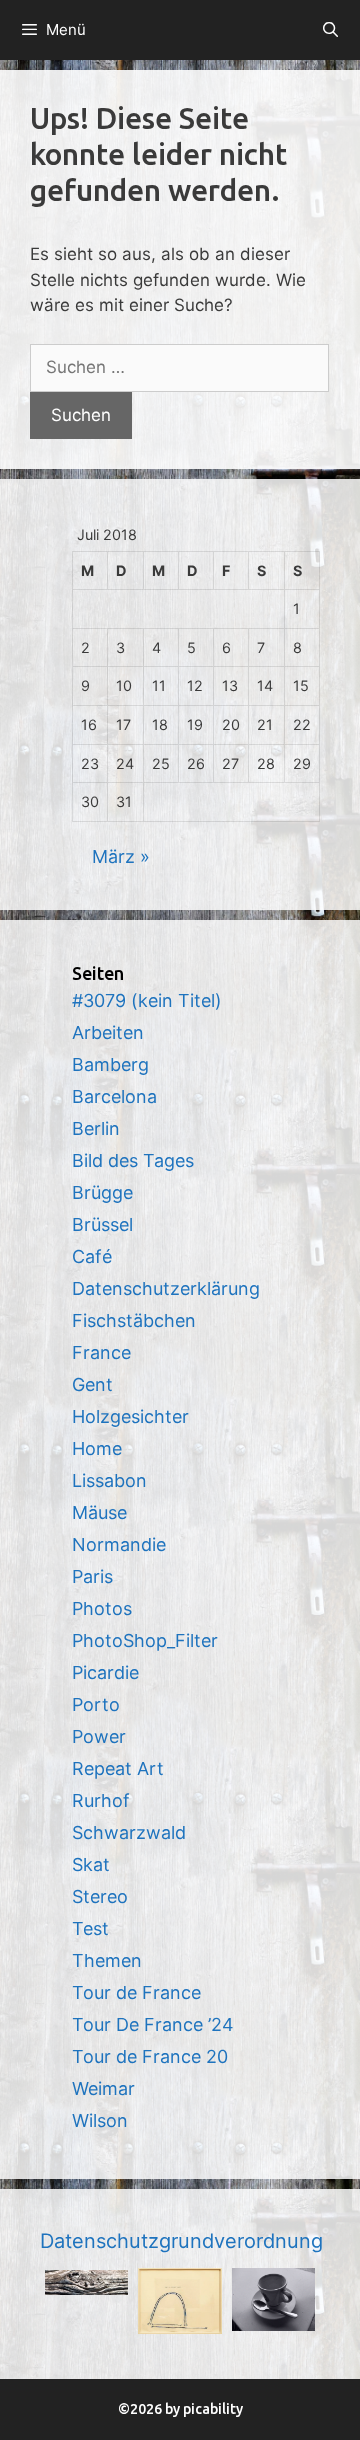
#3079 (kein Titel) (147, 1000)
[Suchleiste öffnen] (330, 30)
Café (92, 1256)
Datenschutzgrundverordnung (181, 2241)
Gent (92, 1384)
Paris (92, 1576)
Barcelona (114, 1096)
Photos (102, 1608)
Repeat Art (118, 1768)
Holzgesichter (130, 1416)
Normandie (119, 1544)
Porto (96, 1704)
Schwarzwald (129, 1832)
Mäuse (99, 1512)
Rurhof (101, 1800)
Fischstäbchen (134, 1320)
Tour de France (136, 1992)
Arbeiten (108, 1032)
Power (99, 1736)
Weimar (103, 2088)
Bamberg (110, 1064)
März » (121, 856)
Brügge (102, 1192)
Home (97, 1448)
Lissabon (109, 1480)
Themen (107, 1960)
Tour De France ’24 (153, 2024)
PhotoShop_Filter (145, 1640)
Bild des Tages (133, 1160)
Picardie (105, 1672)
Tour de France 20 (150, 2056)
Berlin (96, 1128)
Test (90, 1928)
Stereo (100, 1896)
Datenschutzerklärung (166, 1288)
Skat (91, 1864)
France (101, 1352)
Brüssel (102, 1224)
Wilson (100, 2120)
